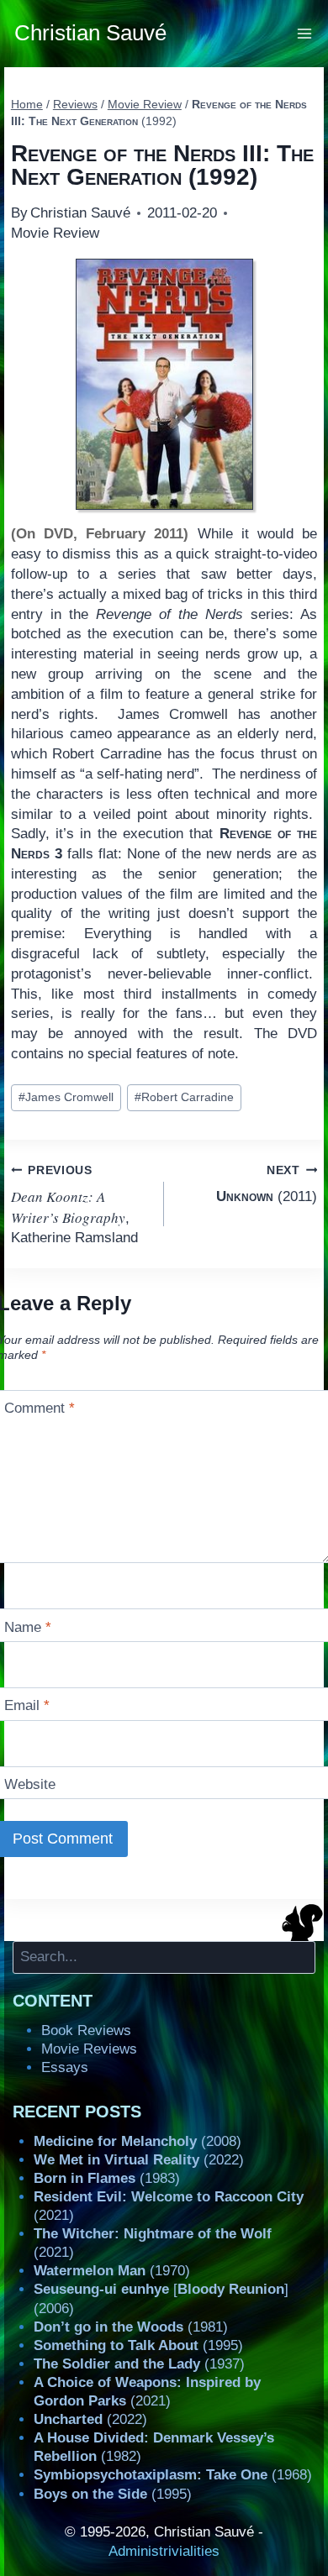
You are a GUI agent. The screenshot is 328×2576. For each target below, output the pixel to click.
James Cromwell (66, 1097)
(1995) (138, 2345)
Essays (65, 2067)
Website (30, 1784)
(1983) (107, 2178)
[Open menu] (305, 33)
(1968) (173, 2475)
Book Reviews (86, 2030)
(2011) (267, 1184)
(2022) (139, 2160)
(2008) (138, 2141)
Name (28, 1626)
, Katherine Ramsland (74, 1205)
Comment (40, 1408)
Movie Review (55, 233)
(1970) (112, 2271)
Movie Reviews (89, 2049)
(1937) (139, 2364)
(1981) (131, 2327)
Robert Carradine (184, 1097)
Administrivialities (164, 2551)
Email (27, 1705)
